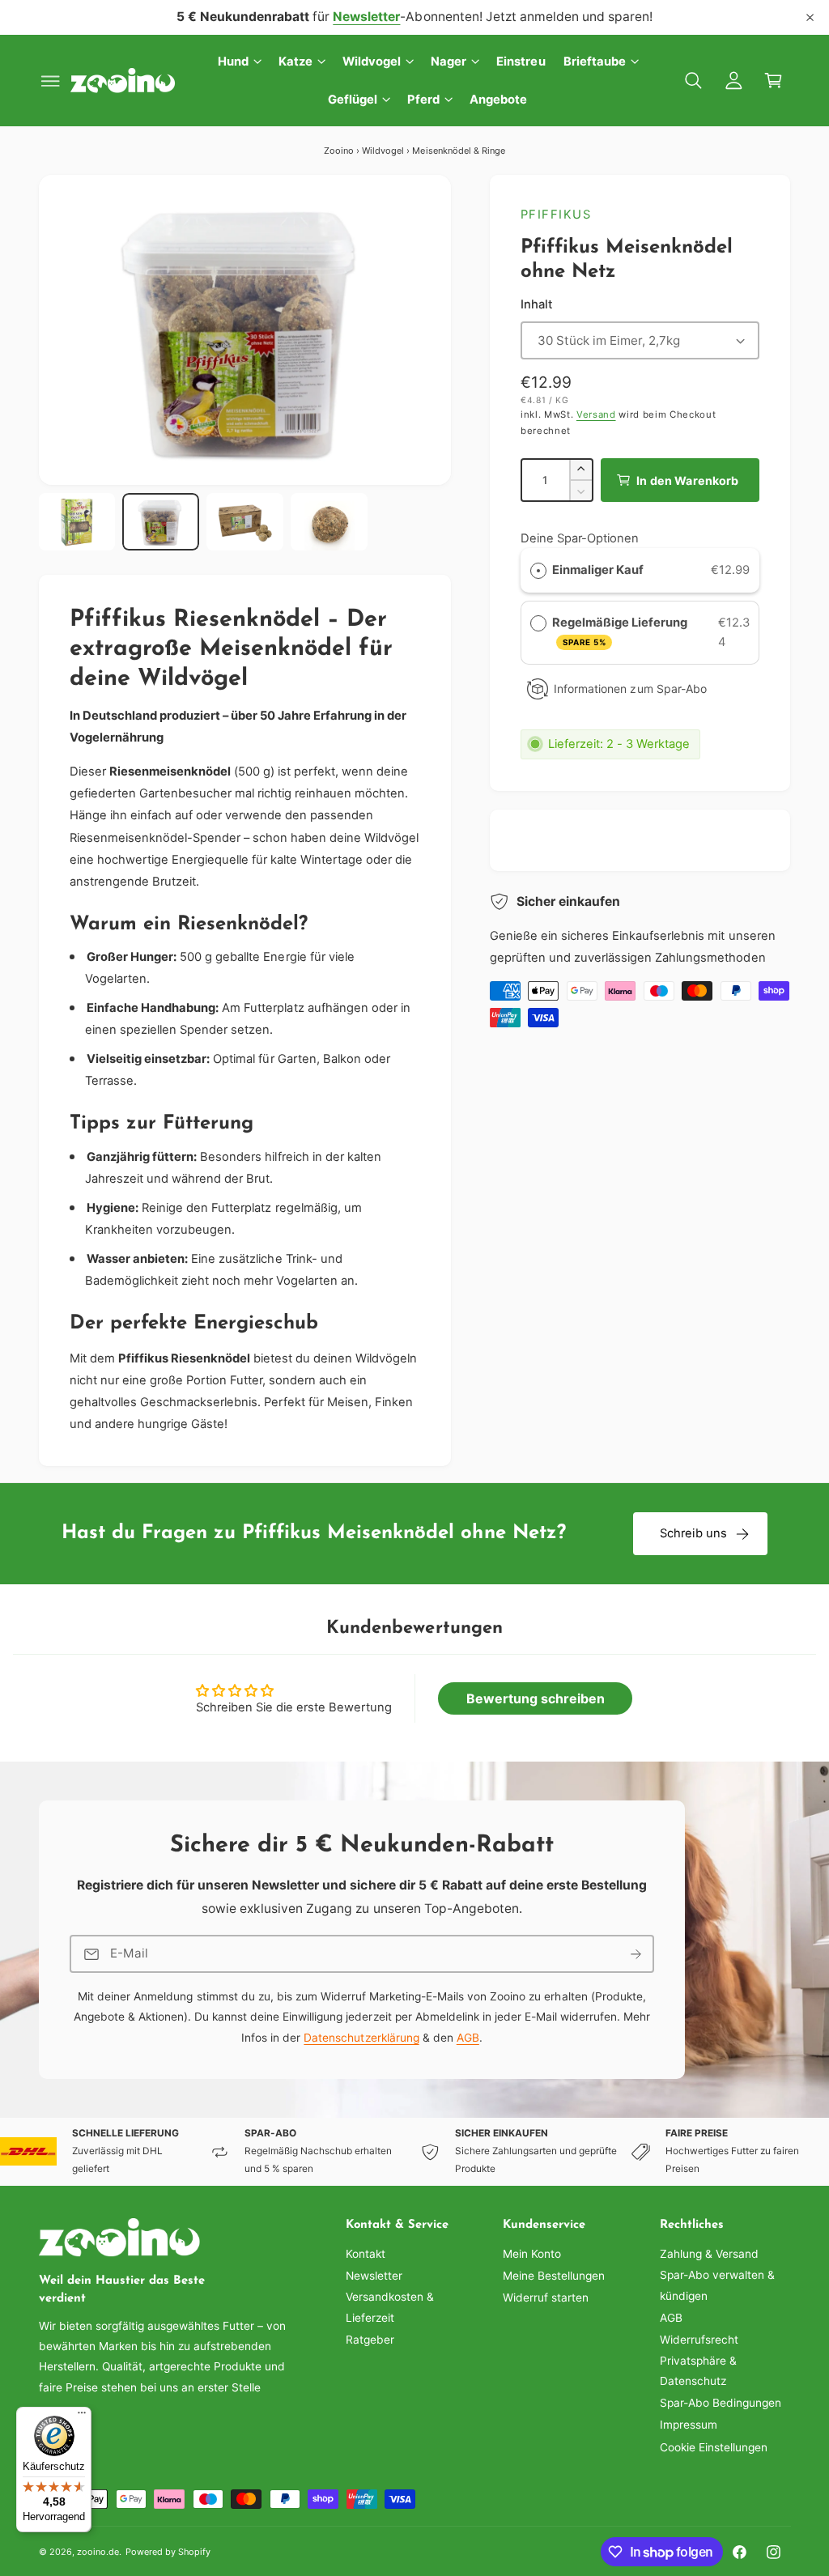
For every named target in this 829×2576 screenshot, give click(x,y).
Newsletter (374, 2276)
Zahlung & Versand (709, 2254)
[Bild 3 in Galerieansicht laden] (244, 522)
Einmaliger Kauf (598, 570)
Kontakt (366, 2254)
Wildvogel (383, 151)
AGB (467, 2038)
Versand (596, 414)
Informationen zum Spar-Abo (630, 689)
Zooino (339, 151)
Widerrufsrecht (699, 2340)
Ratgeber (370, 2340)
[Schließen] (810, 17)
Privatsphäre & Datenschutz (698, 2371)
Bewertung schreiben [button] (536, 1698)
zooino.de (98, 2552)
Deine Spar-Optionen (580, 538)
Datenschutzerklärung (361, 2038)
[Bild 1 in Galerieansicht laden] (77, 522)
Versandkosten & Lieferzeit (390, 2307)
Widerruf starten (546, 2298)
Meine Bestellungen (554, 2276)
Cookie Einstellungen (714, 2447)
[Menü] (82, 2417)
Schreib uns (694, 1533)
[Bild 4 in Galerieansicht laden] (329, 522)
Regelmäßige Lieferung (621, 631)
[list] (414, 2152)
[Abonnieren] (636, 1954)
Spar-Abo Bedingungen (721, 2403)
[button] (51, 81)
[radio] (538, 571)
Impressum (689, 2425)
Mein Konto (532, 2254)
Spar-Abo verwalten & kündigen (717, 2285)
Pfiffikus (556, 215)
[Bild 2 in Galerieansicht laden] (160, 522)
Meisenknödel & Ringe (458, 151)
